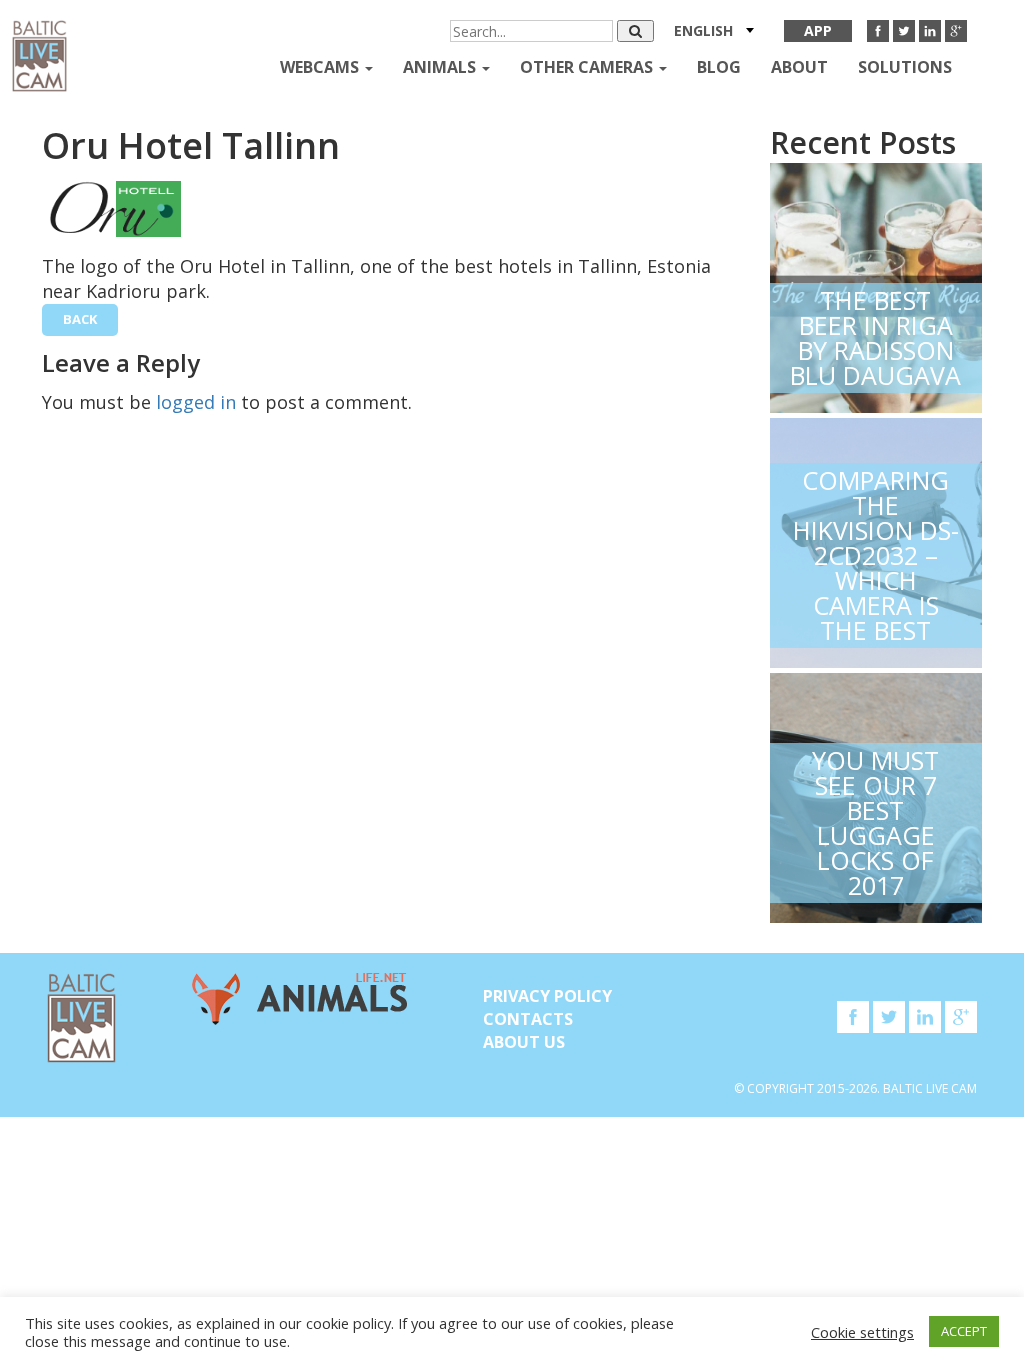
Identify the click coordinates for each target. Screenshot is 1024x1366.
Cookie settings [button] (862, 1332)
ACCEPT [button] (964, 1331)
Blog (719, 67)
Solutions (905, 67)
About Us (524, 1042)
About (799, 67)
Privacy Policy (547, 996)
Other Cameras (588, 67)
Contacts (528, 1019)
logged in (196, 402)
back (80, 319)
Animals (441, 67)
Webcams (321, 67)
